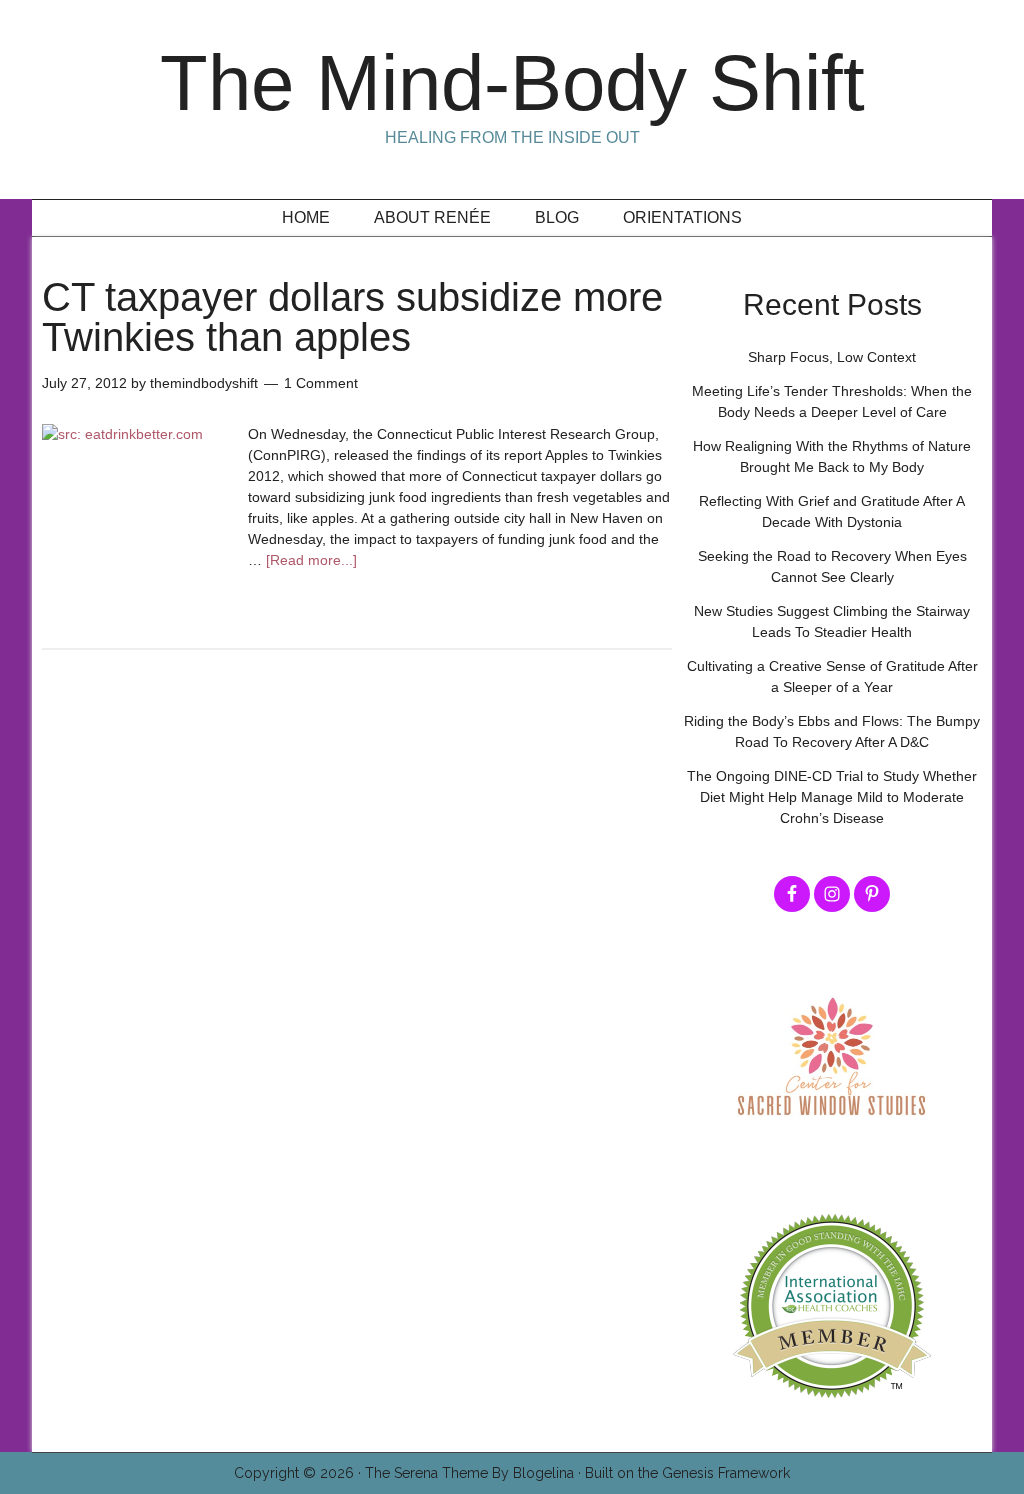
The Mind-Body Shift (512, 83)
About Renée (432, 217)
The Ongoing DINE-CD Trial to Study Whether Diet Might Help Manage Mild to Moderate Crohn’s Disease (832, 797)
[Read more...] (311, 560)
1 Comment (321, 383)
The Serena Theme (426, 1473)
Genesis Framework (726, 1473)
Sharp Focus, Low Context (832, 357)
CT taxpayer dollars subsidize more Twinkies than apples (352, 317)
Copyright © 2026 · (299, 1473)
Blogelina (543, 1473)
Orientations (682, 217)
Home (306, 217)
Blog (557, 217)
